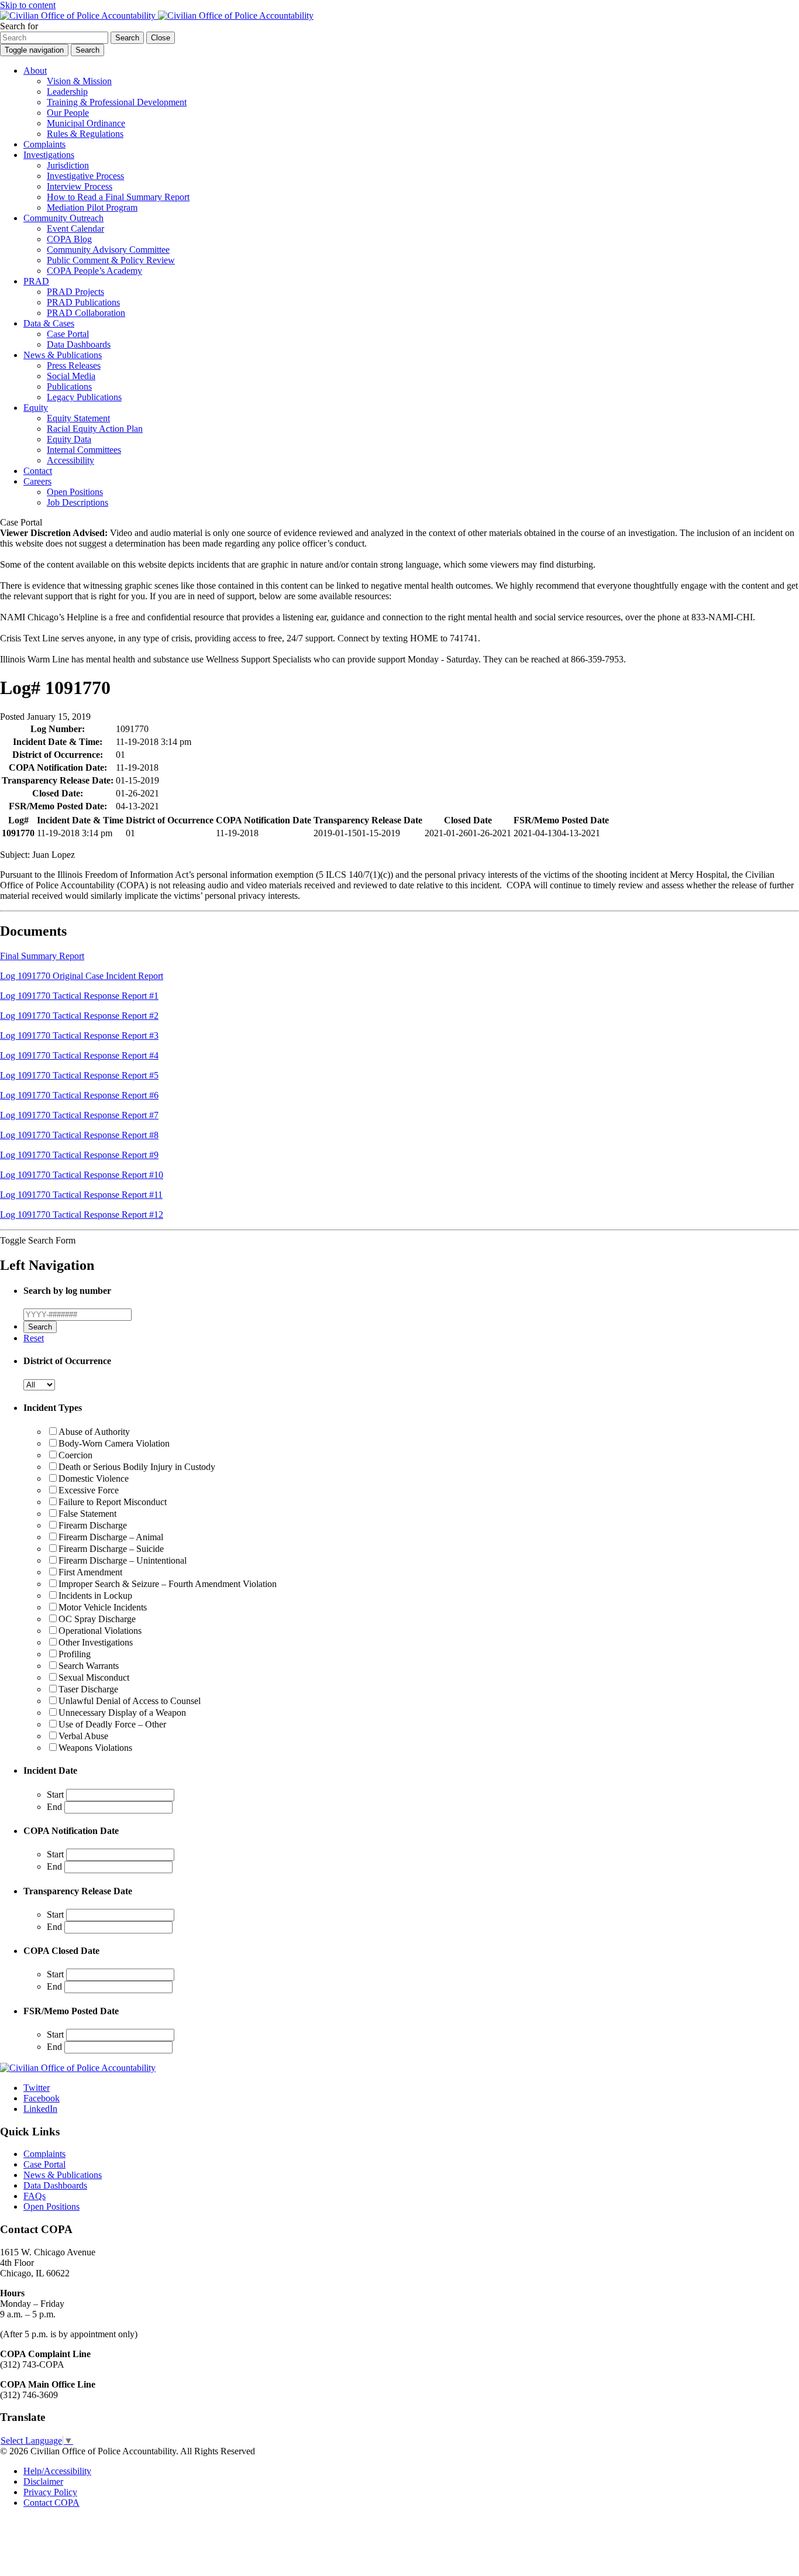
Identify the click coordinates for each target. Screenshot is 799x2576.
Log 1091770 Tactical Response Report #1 (79, 996)
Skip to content (28, 5)
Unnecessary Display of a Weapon (122, 1713)
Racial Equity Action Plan (95, 429)
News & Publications (63, 355)
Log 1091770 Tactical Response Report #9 (79, 1155)
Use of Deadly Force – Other (112, 1724)
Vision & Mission (79, 81)
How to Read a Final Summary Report (118, 197)
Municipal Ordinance (86, 123)
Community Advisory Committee (108, 250)
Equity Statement (78, 418)
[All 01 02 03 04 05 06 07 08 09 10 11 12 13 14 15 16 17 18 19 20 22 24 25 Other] (39, 1384)
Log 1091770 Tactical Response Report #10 (82, 1175)
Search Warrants (89, 1666)
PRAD (36, 281)
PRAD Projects (75, 292)
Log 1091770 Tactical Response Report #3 (79, 1035)
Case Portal (68, 334)
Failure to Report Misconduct (113, 1502)
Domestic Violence (94, 1478)
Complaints (44, 144)
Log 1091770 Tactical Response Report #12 (82, 1215)
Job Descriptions (78, 502)
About (35, 71)
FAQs (35, 2196)
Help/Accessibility (57, 2471)
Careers (37, 481)
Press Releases (74, 365)
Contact (38, 471)
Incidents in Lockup (95, 1596)
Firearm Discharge (93, 1525)
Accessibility (70, 460)
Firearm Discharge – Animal (111, 1537)
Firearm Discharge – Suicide (111, 1549)
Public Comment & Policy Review (111, 260)
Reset (34, 1338)
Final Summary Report (42, 956)
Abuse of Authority (94, 1432)
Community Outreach (63, 218)
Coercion (75, 1455)
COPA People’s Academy (94, 271)
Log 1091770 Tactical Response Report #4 (79, 1055)
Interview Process (80, 186)
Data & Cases (49, 323)
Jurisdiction (68, 165)
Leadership (67, 92)
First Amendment (90, 1572)
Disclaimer (43, 2481)
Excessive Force (89, 1490)
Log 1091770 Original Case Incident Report (82, 976)
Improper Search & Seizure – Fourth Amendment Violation (168, 1584)
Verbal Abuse (83, 1736)
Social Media (71, 376)
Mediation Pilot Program (92, 207)
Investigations (49, 155)
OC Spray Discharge (97, 1619)
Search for (19, 26)
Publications (69, 387)
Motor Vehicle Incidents (103, 1607)
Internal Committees (84, 450)
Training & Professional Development (117, 102)
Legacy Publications (84, 397)
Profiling (75, 1654)
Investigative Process (85, 176)
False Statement (87, 1514)
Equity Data (69, 439)
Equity (36, 408)
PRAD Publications (83, 302)
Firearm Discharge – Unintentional (123, 1560)
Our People (68, 113)
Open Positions (75, 492)
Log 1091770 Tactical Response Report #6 (79, 1095)
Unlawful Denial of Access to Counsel (130, 1701)
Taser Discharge (88, 1689)
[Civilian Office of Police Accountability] (157, 16)
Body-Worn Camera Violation (114, 1443)
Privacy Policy (50, 2492)
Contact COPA (51, 2503)
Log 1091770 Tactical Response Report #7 (79, 1115)
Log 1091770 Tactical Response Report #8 (79, 1135)
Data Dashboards (79, 344)
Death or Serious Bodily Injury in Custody (137, 1467)
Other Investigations (96, 1642)
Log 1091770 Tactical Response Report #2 (79, 1016)
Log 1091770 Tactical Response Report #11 (81, 1195)
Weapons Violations (95, 1748)
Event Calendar (75, 229)
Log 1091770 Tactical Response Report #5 (79, 1075)
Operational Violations (100, 1631)
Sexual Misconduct (94, 1677)
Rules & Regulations (85, 134)
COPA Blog (69, 239)
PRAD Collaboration (86, 313)
